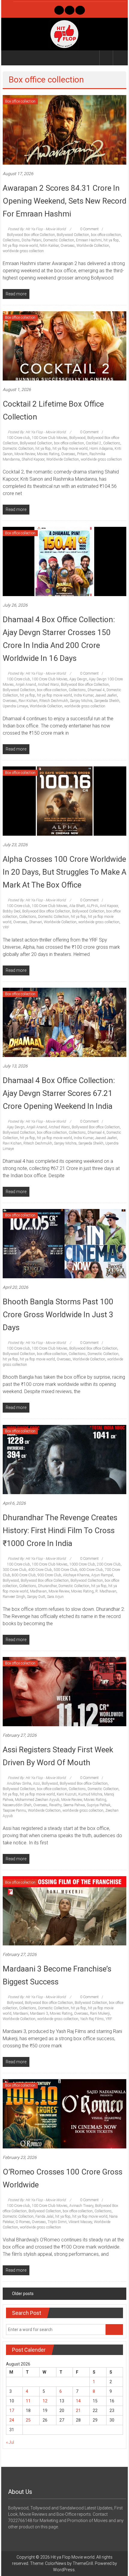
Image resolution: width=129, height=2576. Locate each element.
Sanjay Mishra (81, 701)
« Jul (10, 2442)
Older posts (23, 2294)
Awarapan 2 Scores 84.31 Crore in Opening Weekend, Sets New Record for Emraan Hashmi (64, 201)
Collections (11, 240)
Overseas (68, 246)
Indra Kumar (84, 695)
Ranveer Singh (14, 1597)
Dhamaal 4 (96, 690)
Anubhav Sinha (19, 1783)
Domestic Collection (59, 240)
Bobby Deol (12, 911)
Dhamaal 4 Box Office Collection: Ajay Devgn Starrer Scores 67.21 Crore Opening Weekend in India (59, 1093)
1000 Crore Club (82, 1564)
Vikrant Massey (80, 2222)
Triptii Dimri (57, 2222)
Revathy (55, 1805)
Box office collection (20, 101)
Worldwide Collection (93, 246)
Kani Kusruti (67, 1794)
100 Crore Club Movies (50, 438)
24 (12, 2420)
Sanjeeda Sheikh (107, 701)
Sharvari (36, 922)
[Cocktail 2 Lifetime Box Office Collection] (65, 345)
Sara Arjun (55, 1597)
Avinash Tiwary (81, 2206)
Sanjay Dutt (36, 1597)
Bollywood (77, 438)
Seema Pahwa (74, 1805)
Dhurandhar (47, 1586)
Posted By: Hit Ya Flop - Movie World (37, 229)
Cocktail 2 (94, 443)
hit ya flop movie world (20, 246)
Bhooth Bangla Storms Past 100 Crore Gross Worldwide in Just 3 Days (58, 1315)
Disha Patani (31, 240)
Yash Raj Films (92, 2019)
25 (28, 2420)
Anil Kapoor (109, 906)
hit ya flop (111, 240)
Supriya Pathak (99, 1805)
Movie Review (25, 454)
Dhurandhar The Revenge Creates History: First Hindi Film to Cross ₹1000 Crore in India (60, 1530)
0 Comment (89, 229)
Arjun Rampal (102, 1575)
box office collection (106, 235)
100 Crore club (18, 438)
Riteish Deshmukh (54, 701)
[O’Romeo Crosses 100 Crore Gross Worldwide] (65, 2114)
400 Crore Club (40, 1570)
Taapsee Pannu (14, 1810)
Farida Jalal (44, 2216)
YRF (6, 927)
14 (78, 2401)
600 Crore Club (91, 1570)
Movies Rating (48, 454)
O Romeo (23, 2222)
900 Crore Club (49, 1575)
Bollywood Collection (73, 235)
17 (12, 2410)
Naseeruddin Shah (17, 1805)
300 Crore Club (15, 1570)
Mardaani (21, 2013)
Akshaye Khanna (76, 1575)
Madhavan (38, 1591)
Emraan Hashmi (89, 240)
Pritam (82, 454)
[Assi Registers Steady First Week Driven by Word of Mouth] (65, 1691)
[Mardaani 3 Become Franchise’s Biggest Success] (65, 1911)
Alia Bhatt (77, 906)
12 (45, 2401)
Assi (36, 1783)
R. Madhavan (106, 1591)
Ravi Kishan (28, 701)
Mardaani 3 (39, 2013)
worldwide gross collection (23, 251)
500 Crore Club (66, 1570)
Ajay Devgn (78, 679)
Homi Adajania (101, 449)
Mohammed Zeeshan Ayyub (37, 1800)
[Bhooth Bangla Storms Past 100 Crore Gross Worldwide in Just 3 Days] (65, 1243)
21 (78, 2410)
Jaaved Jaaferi (106, 695)
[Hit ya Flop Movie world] (10, 58)
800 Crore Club (24, 1575)
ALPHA (92, 906)
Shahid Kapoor (33, 459)
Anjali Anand (26, 685)
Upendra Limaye (15, 706)
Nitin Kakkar (49, 246)
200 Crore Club (109, 1564)
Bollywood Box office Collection (31, 235)
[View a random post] (120, 58)
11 (28, 2401)
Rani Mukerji (100, 2013)
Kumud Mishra (90, 1794)
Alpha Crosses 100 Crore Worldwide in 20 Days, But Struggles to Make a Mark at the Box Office (64, 872)
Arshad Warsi (48, 685)
